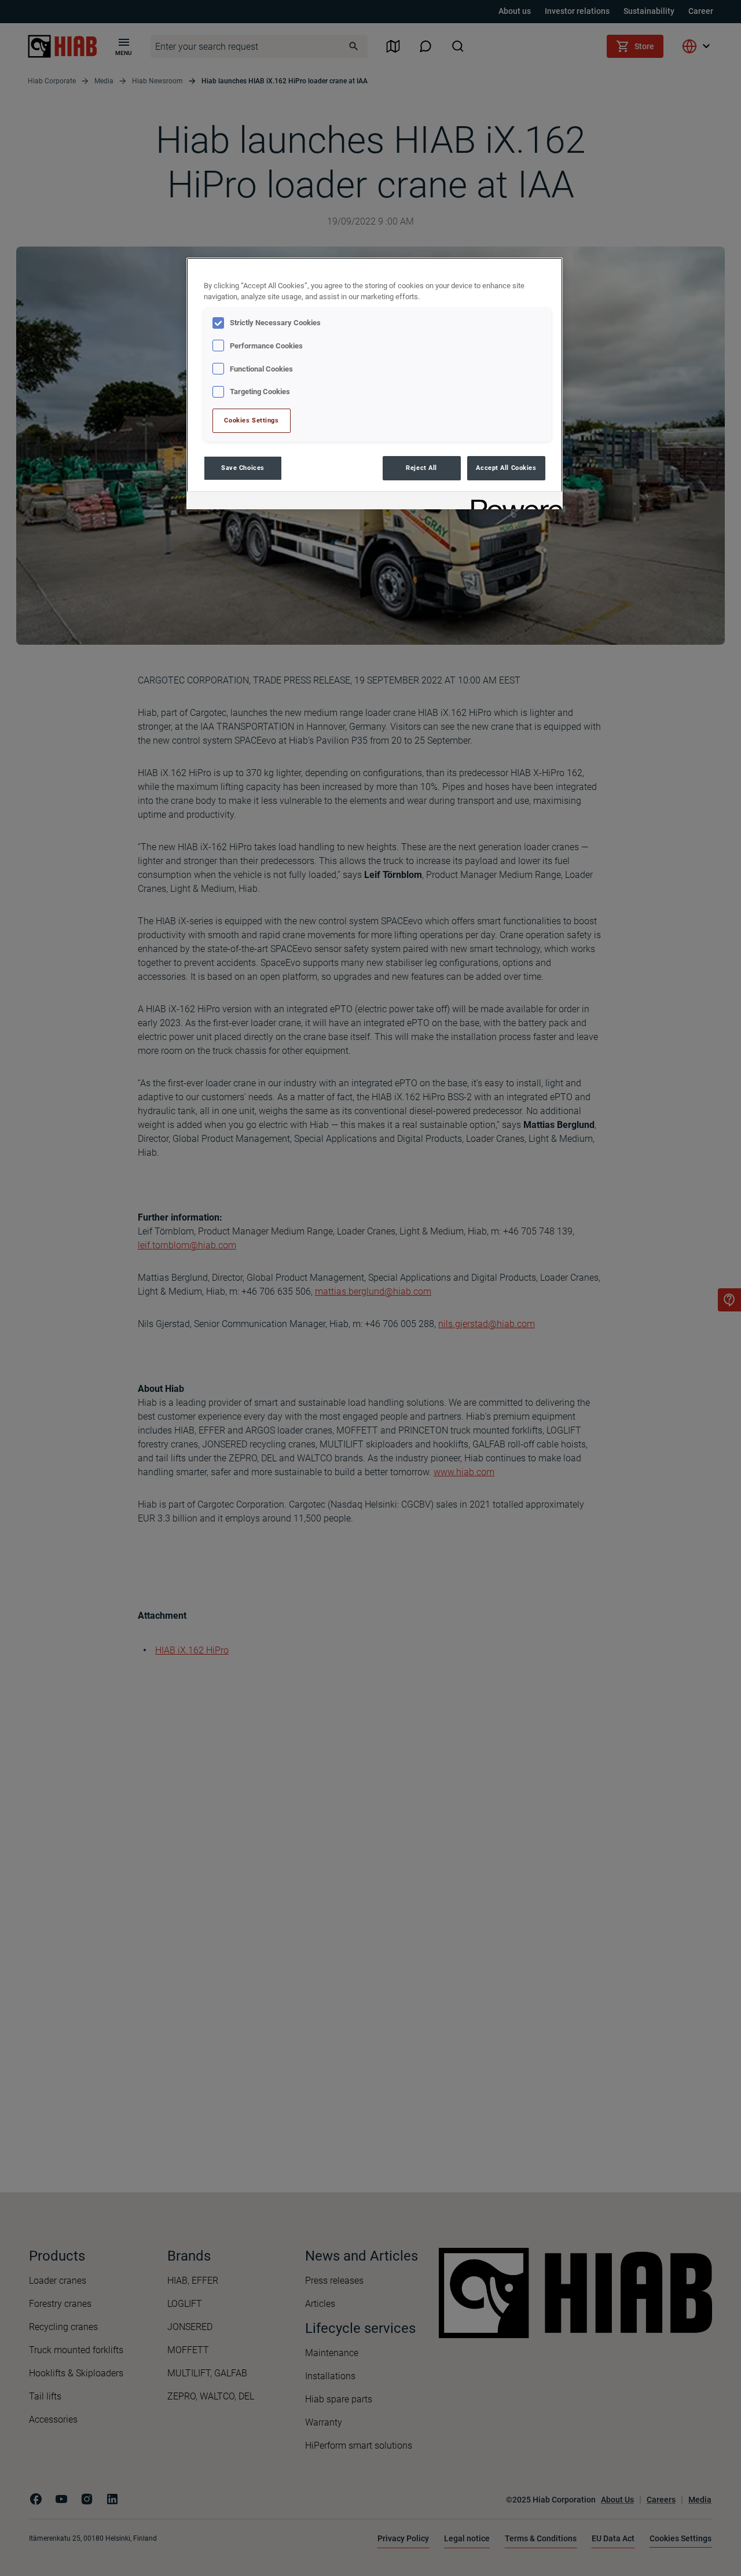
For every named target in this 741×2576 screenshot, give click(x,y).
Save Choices (243, 468)
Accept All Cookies (506, 468)
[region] (375, 383)
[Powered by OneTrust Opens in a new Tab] (513, 502)
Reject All (421, 468)
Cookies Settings (251, 420)
